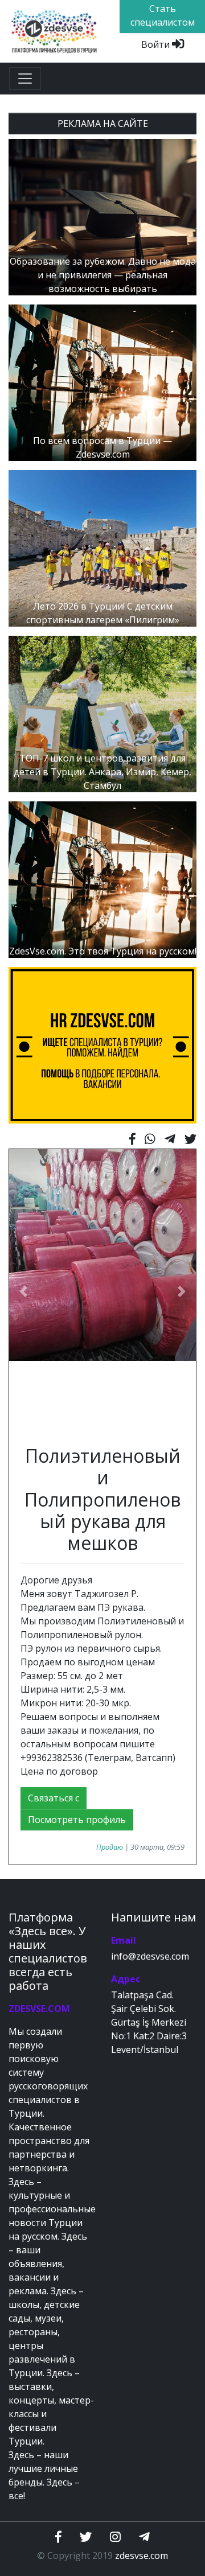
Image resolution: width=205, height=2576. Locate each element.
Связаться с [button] (54, 1798)
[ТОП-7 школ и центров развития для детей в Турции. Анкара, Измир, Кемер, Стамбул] (102, 713)
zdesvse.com (142, 2556)
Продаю (110, 1847)
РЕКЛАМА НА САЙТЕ (103, 124)
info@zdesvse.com (150, 1956)
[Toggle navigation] (25, 79)
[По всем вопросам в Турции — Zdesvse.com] (102, 382)
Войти (157, 44)
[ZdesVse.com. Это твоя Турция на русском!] (102, 879)
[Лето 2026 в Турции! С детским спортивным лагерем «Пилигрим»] (102, 548)
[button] (23, 1291)
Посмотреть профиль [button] (77, 1820)
